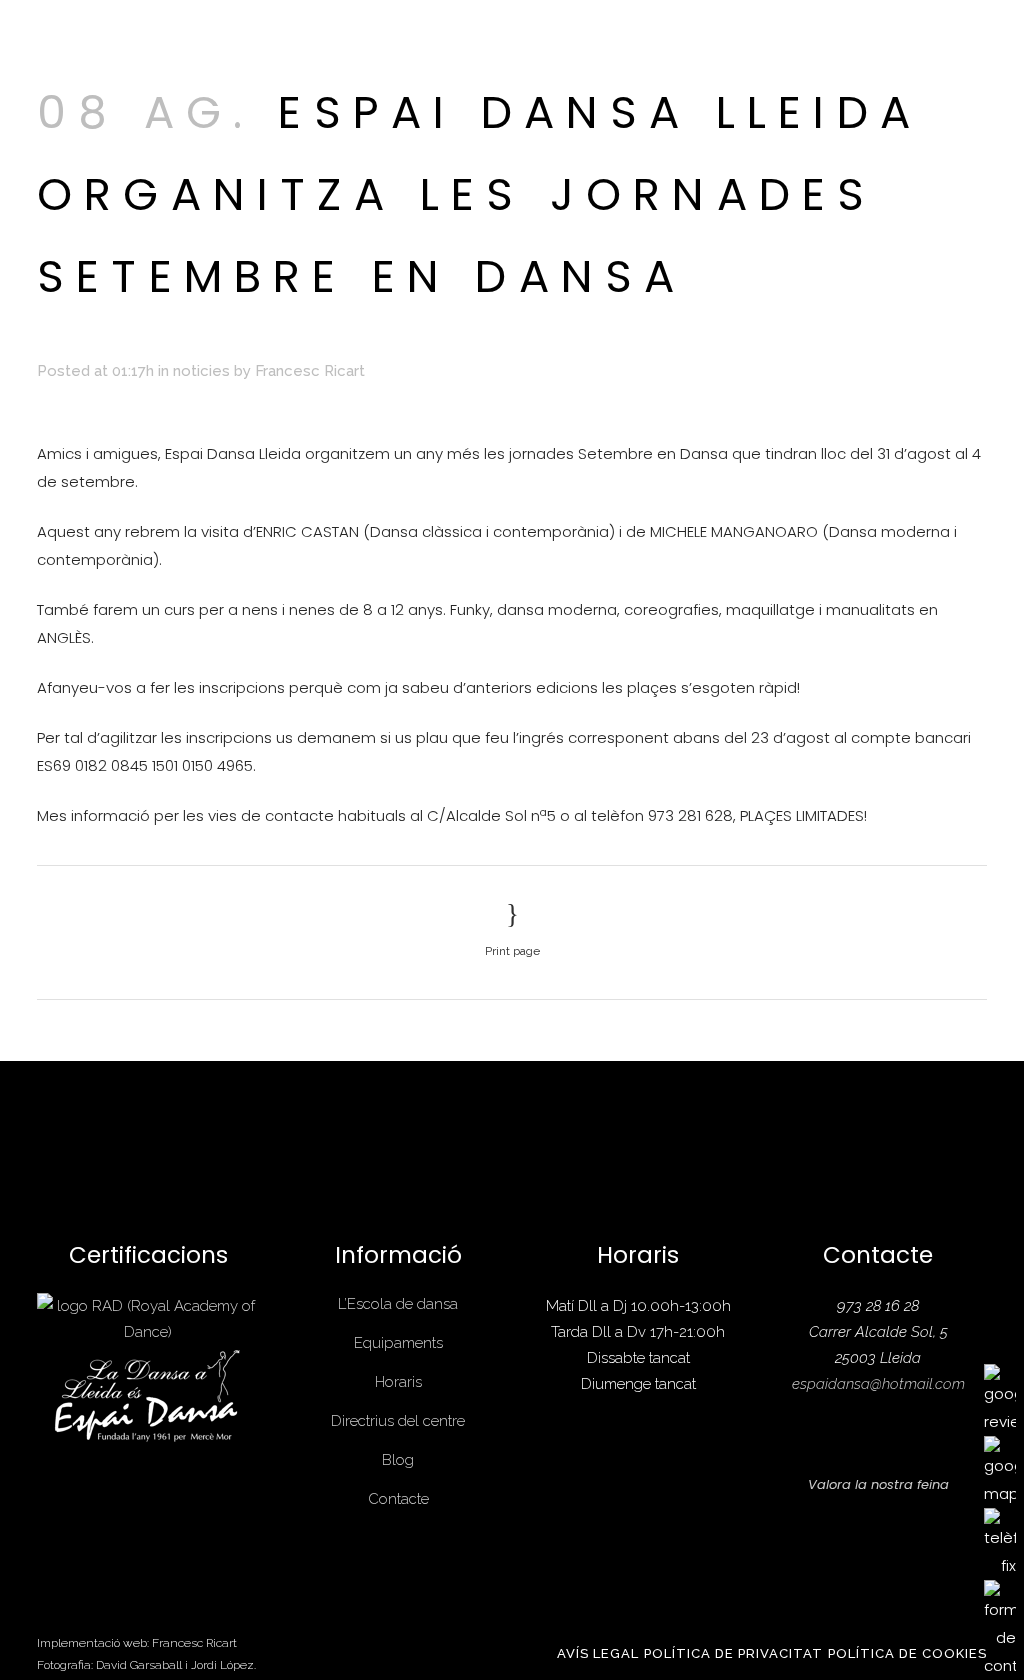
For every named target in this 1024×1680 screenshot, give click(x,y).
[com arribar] (1000, 1470)
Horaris (398, 1382)
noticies (201, 371)
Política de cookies (907, 1653)
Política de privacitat (733, 1653)
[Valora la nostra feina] (1000, 1398)
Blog (398, 1460)
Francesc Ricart (310, 371)
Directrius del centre (398, 1421)
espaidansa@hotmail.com (878, 1384)
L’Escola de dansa (398, 1304)
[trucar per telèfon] (1000, 1542)
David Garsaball (139, 1665)
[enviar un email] (1000, 1628)
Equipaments (398, 1343)
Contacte (398, 1499)
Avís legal (598, 1653)
